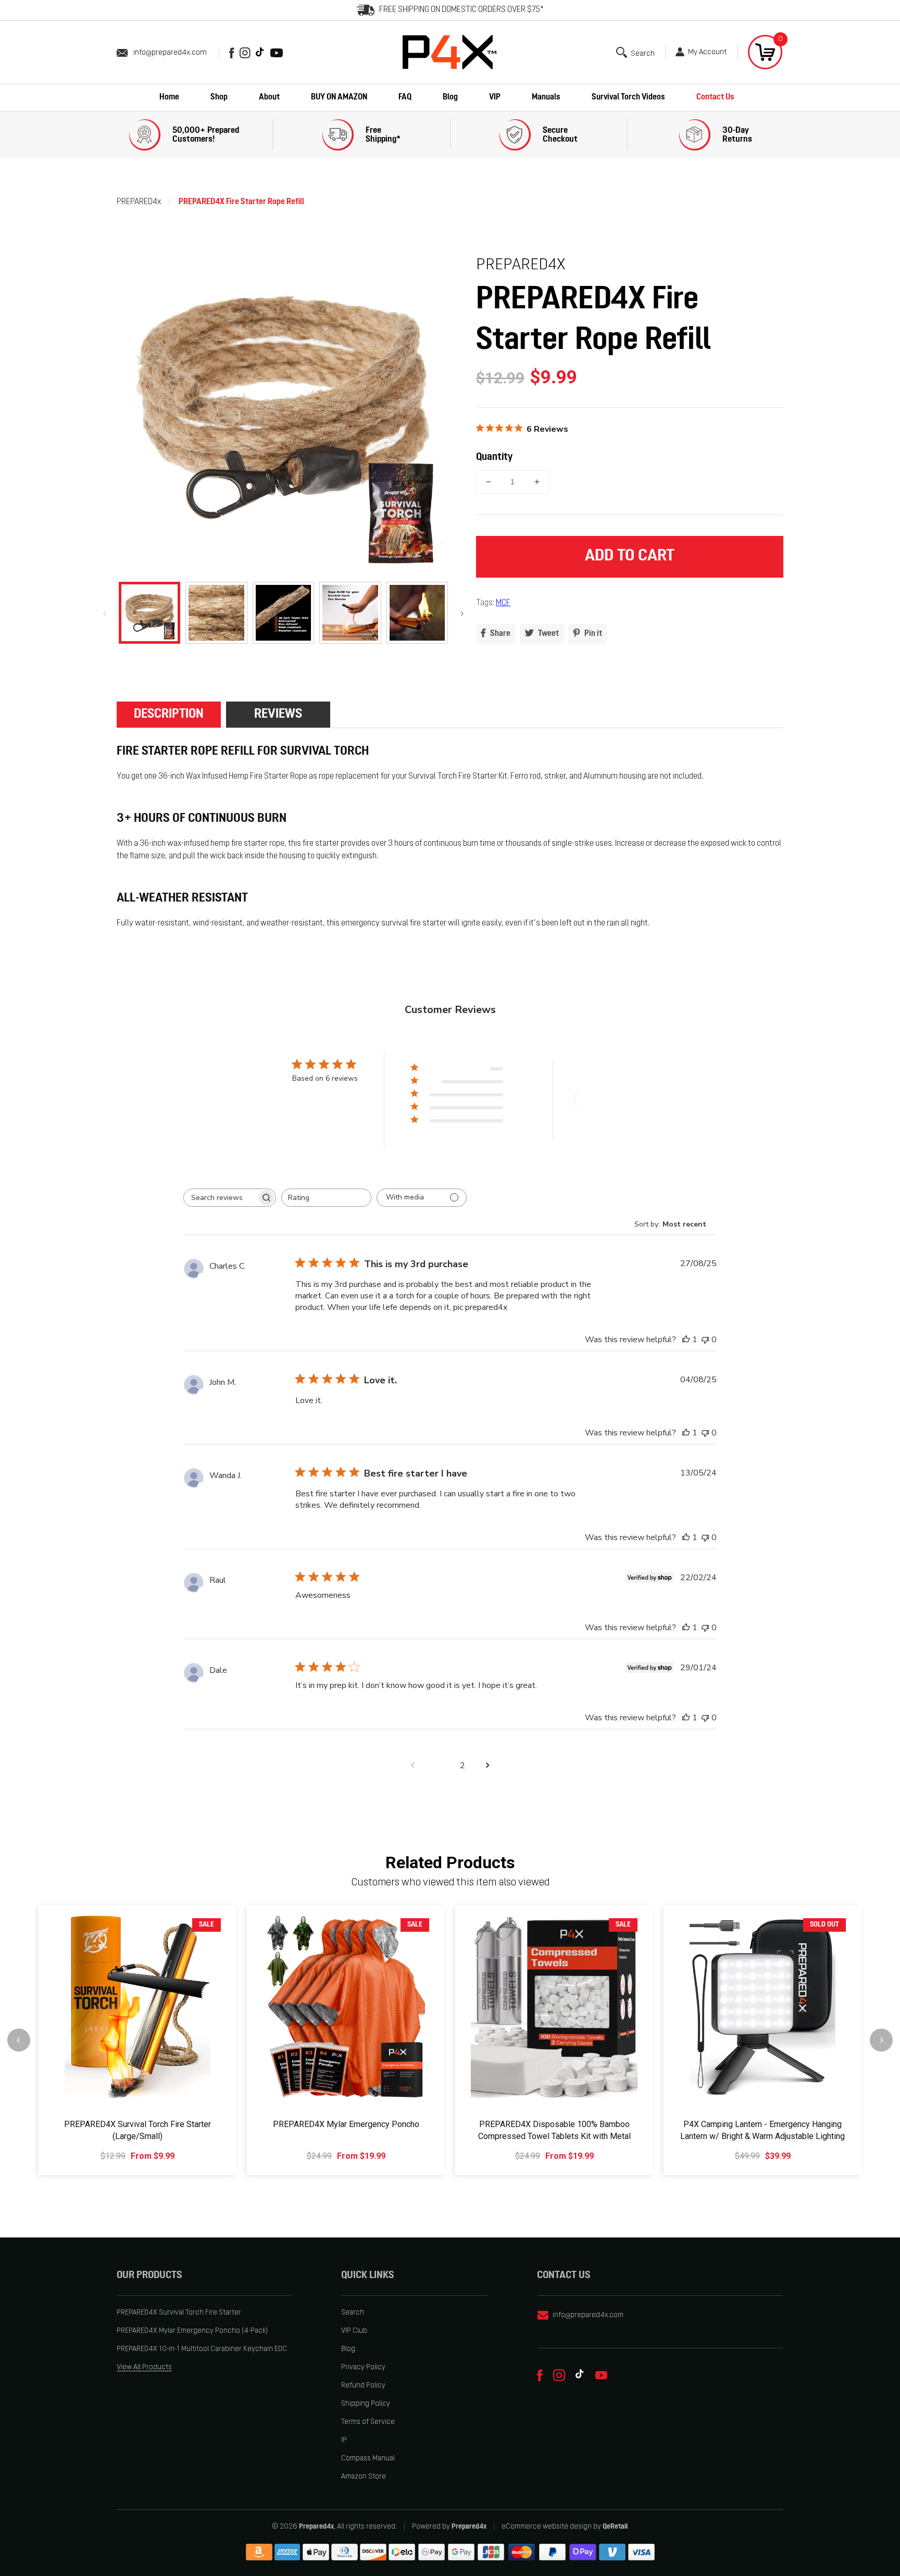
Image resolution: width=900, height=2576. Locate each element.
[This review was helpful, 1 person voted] (686, 1340)
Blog (348, 2349)
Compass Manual (368, 2459)
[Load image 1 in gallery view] (149, 612)
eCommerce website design (547, 2527)
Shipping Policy (366, 2404)
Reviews (278, 714)
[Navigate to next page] (488, 1766)
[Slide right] (462, 613)
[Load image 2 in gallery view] (216, 612)
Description (169, 714)
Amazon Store (364, 2477)
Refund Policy (363, 2386)
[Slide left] (105, 613)
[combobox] (326, 1198)
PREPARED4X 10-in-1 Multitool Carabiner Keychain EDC (202, 2349)
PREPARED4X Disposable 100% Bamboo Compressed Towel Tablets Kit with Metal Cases (554, 2136)
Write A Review (612, 1100)
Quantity (494, 457)
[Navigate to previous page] (413, 1766)
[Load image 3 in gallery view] (283, 612)
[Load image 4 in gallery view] (350, 612)
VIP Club (354, 2331)
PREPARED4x (139, 202)
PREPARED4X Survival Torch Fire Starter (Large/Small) (137, 2130)
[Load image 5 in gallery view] (417, 612)
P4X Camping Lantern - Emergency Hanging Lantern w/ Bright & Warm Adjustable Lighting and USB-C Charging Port (762, 2136)
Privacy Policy (363, 2367)
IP (344, 2440)
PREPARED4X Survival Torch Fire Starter (179, 2313)
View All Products (144, 2367)
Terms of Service (368, 2422)
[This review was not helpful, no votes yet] (705, 1340)
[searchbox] (220, 1198)
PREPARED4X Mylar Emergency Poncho (346, 2124)
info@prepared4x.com (170, 53)
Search (353, 2313)
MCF (503, 603)
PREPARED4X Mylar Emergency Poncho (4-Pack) (192, 2331)
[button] (635, 52)
